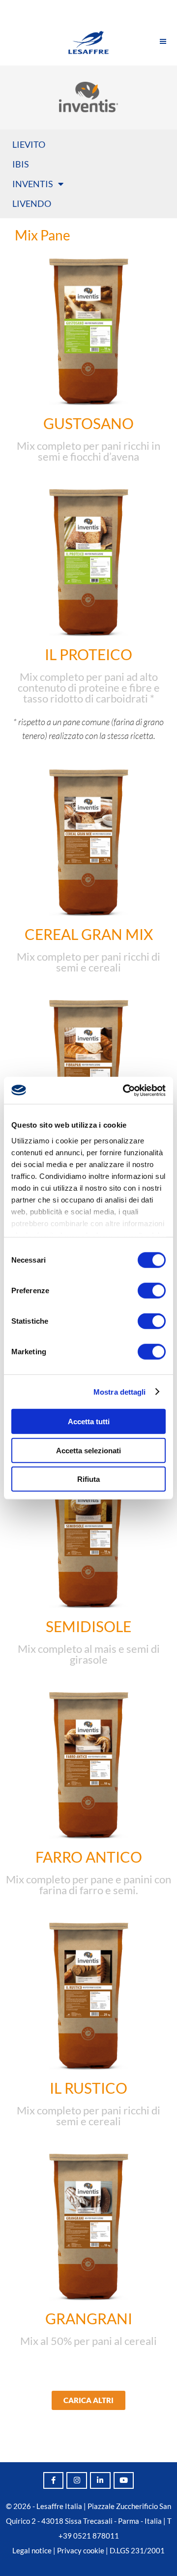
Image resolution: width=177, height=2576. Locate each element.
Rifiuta (88, 1479)
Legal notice (32, 2550)
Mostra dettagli (120, 1391)
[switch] (152, 1291)
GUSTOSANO (88, 423)
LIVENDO (32, 203)
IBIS (21, 164)
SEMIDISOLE (88, 1626)
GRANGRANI (89, 2318)
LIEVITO (29, 144)
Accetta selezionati (88, 1450)
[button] (88, 2400)
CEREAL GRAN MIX (89, 934)
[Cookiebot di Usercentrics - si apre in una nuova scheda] (125, 1090)
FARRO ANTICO (89, 1857)
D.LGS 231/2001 (137, 2550)
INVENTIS (33, 184)
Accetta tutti (89, 1422)
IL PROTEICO (88, 654)
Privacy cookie (81, 2550)
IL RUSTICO (88, 2088)
